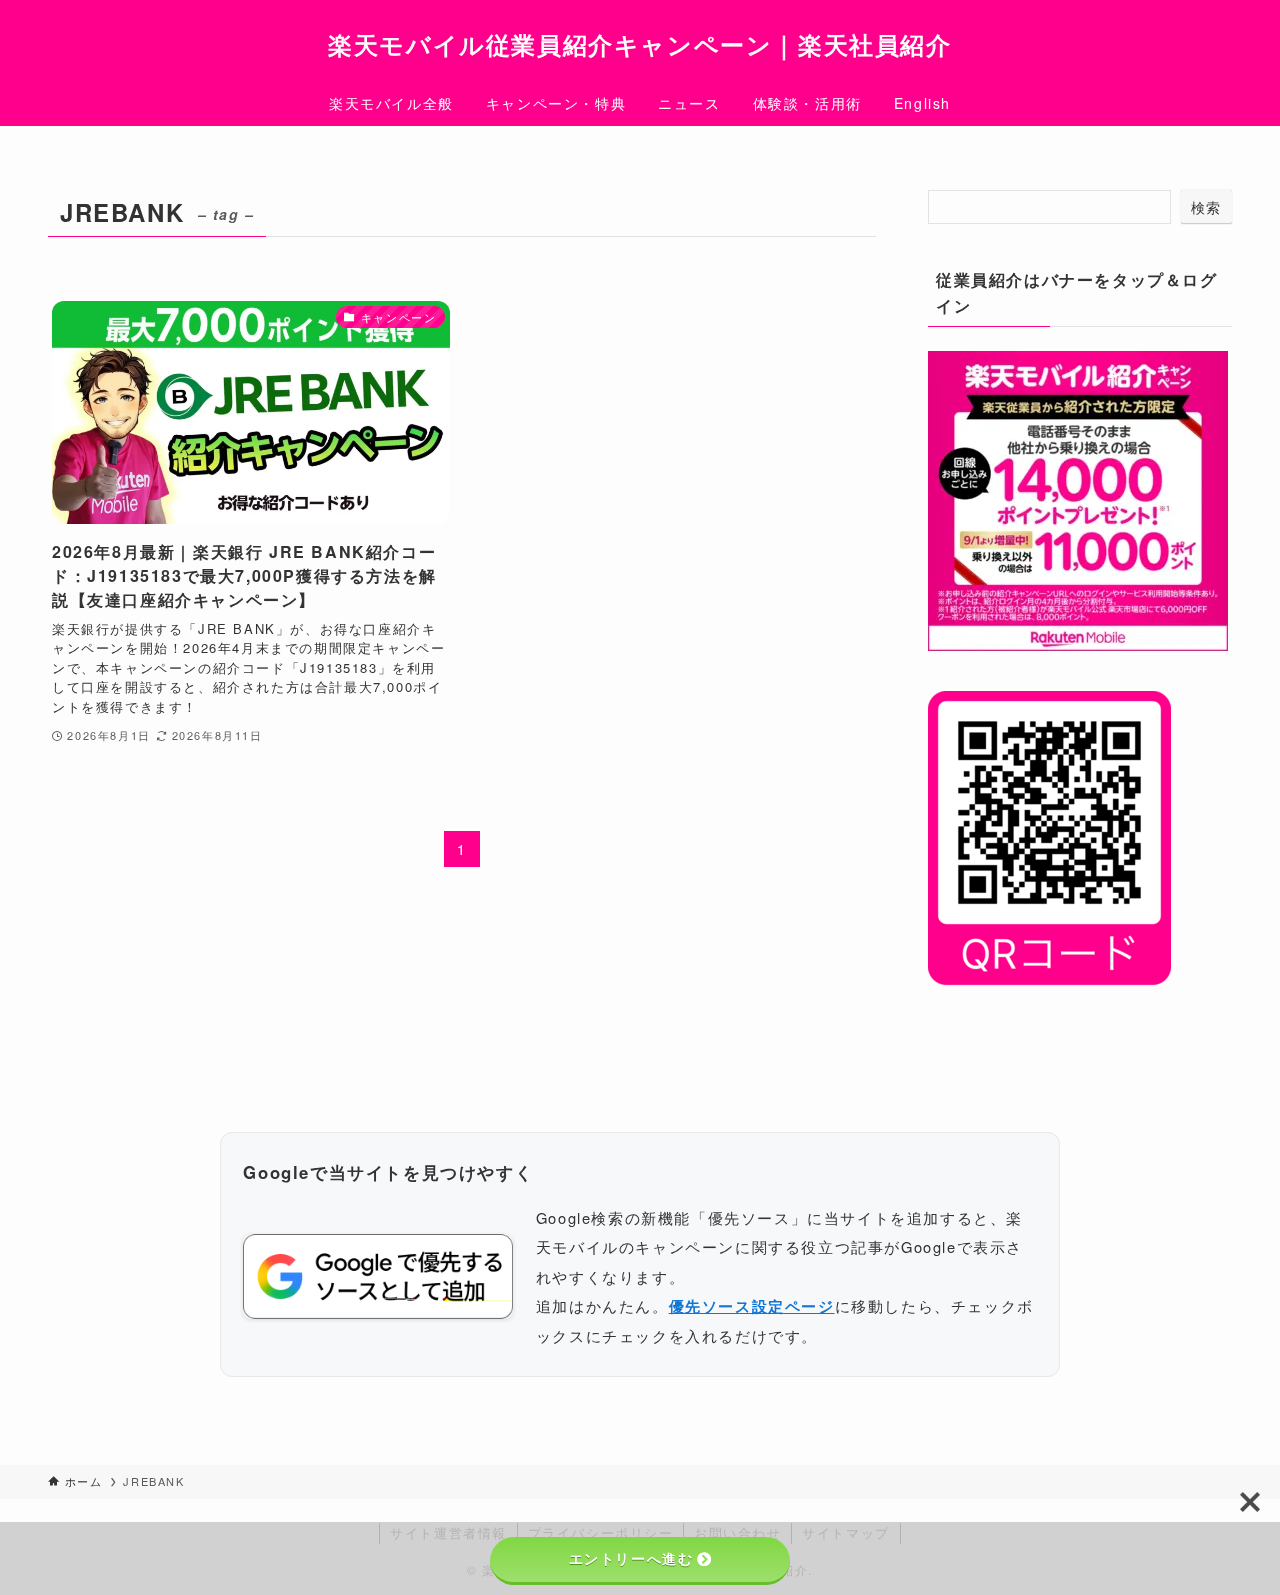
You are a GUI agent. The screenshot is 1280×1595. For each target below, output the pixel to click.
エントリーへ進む (631, 1559)
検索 (1206, 207)
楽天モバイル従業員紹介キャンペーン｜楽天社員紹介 (639, 44)
